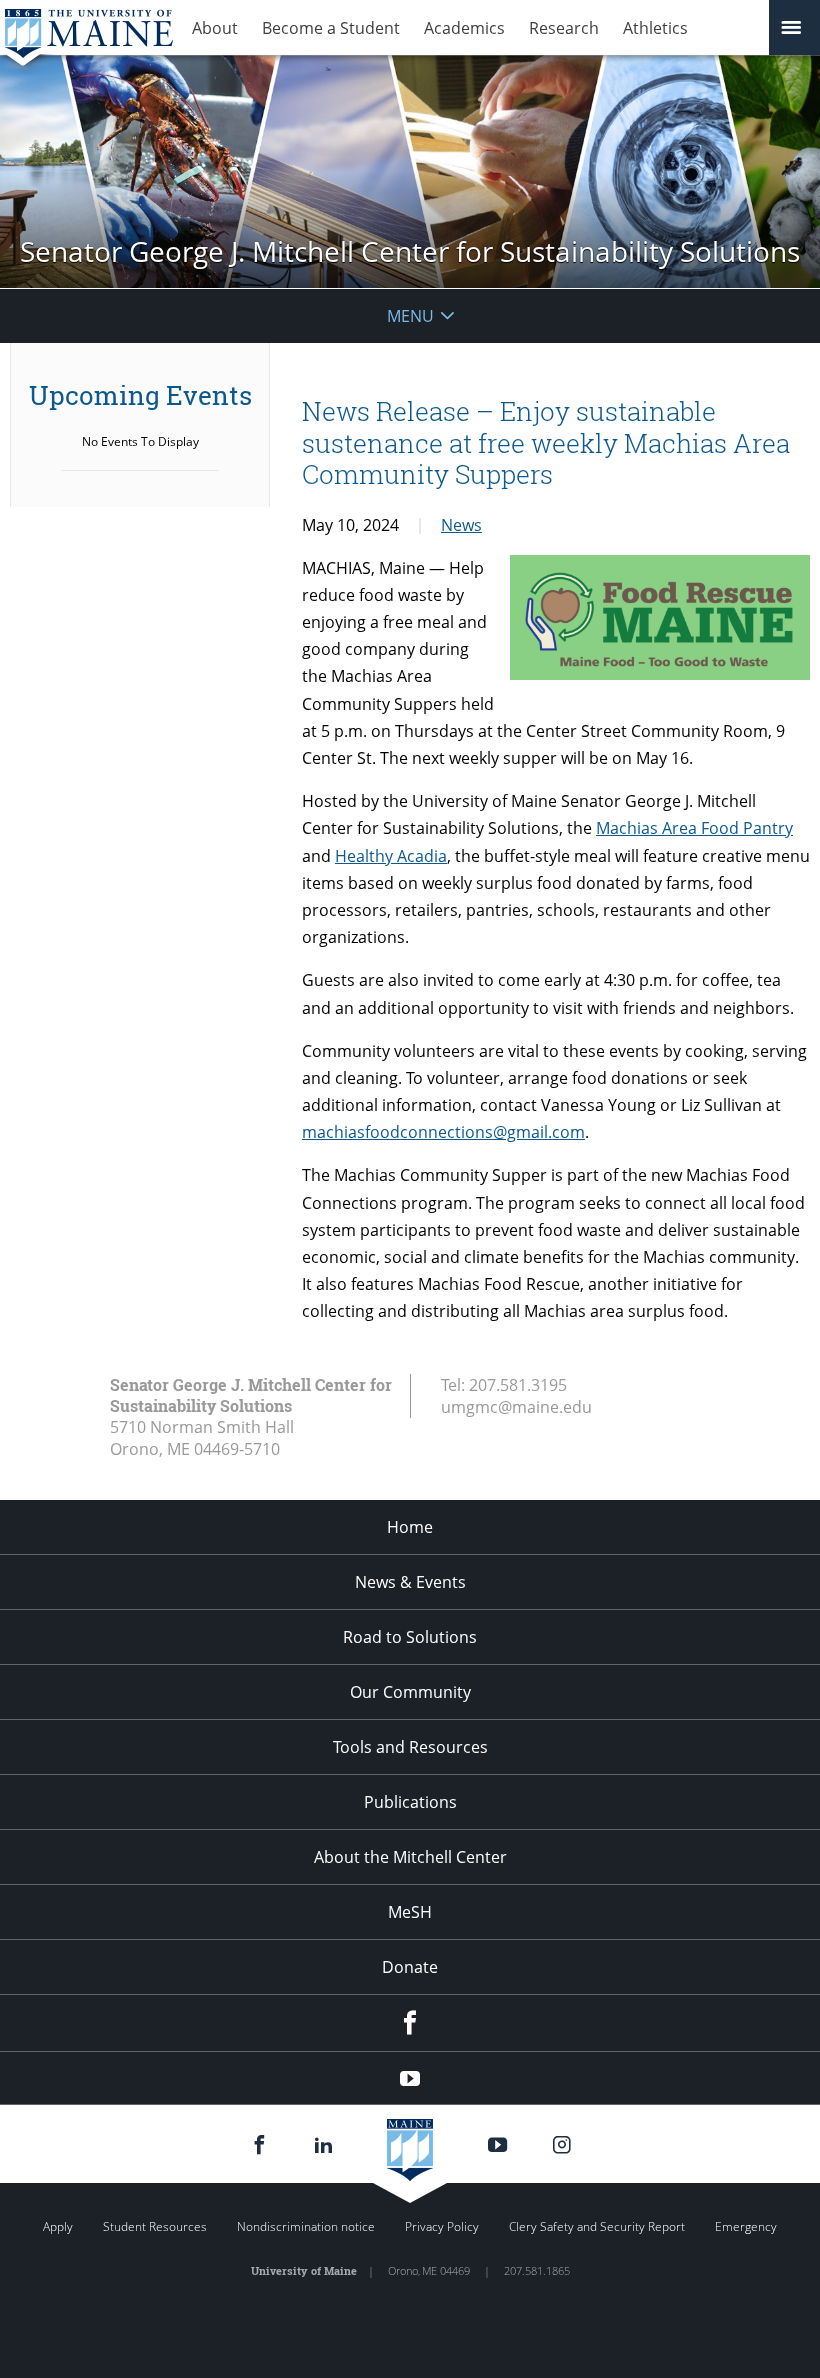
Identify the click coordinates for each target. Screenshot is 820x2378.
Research (564, 28)
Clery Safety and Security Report (597, 2226)
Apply (58, 2226)
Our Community (410, 1692)
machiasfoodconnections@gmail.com (443, 1132)
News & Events (410, 1582)
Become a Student (331, 28)
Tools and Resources (410, 1747)
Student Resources (155, 2226)
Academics (464, 28)
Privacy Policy (442, 2226)
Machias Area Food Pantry (694, 828)
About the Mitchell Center (410, 1857)
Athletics (655, 28)
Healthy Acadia (391, 856)
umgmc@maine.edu (516, 1407)
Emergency (746, 2226)
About (215, 28)
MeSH (410, 1912)
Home (410, 1527)
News (461, 525)
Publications (410, 1802)
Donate (410, 1967)
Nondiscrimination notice (306, 2226)
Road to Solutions (410, 1637)
